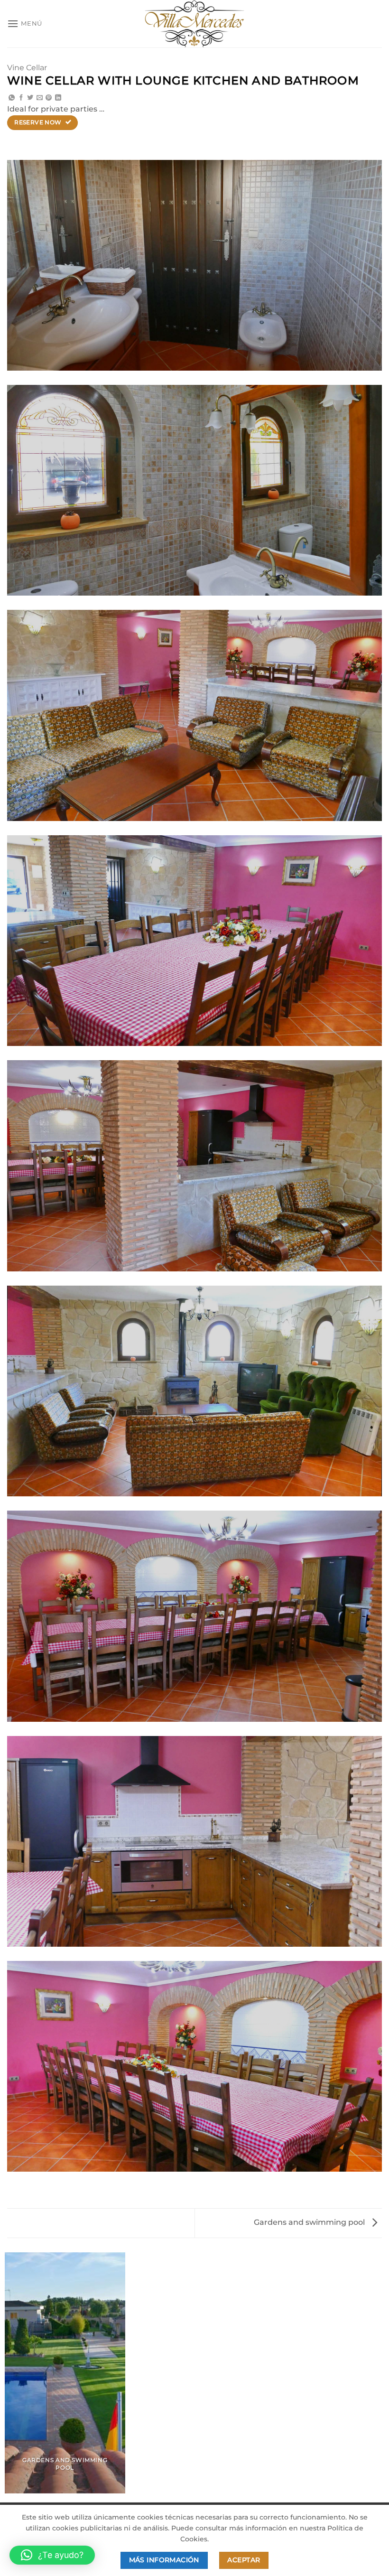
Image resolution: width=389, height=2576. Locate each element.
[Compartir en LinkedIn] (58, 98)
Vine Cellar (27, 68)
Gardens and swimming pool (310, 2222)
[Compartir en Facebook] (21, 98)
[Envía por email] (40, 98)
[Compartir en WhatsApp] (12, 98)
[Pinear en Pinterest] (49, 98)
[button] (25, 23)
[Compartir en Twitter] (30, 98)
